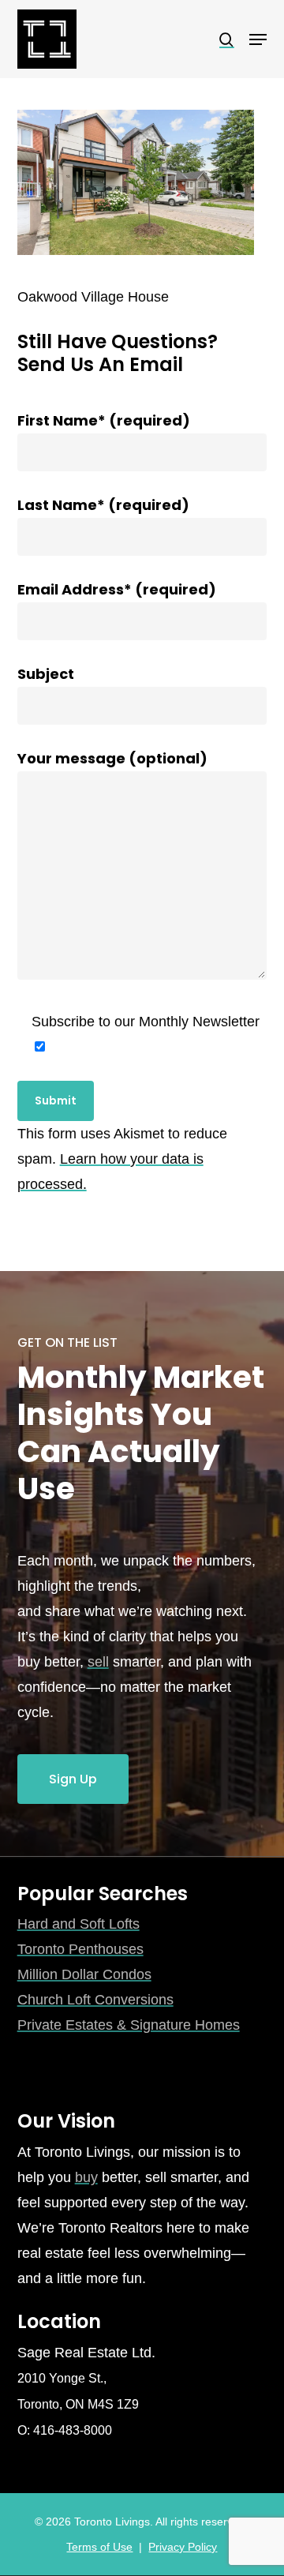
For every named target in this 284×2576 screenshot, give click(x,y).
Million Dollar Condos (84, 1974)
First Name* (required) (104, 420)
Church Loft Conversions (95, 2000)
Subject (46, 674)
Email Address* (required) (117, 589)
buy (86, 2177)
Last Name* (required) (103, 505)
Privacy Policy (183, 2547)
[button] (258, 39)
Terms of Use (99, 2547)
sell (98, 1662)
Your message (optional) (112, 758)
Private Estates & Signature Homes (129, 2025)
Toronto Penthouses (80, 1949)
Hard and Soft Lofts (78, 1924)
